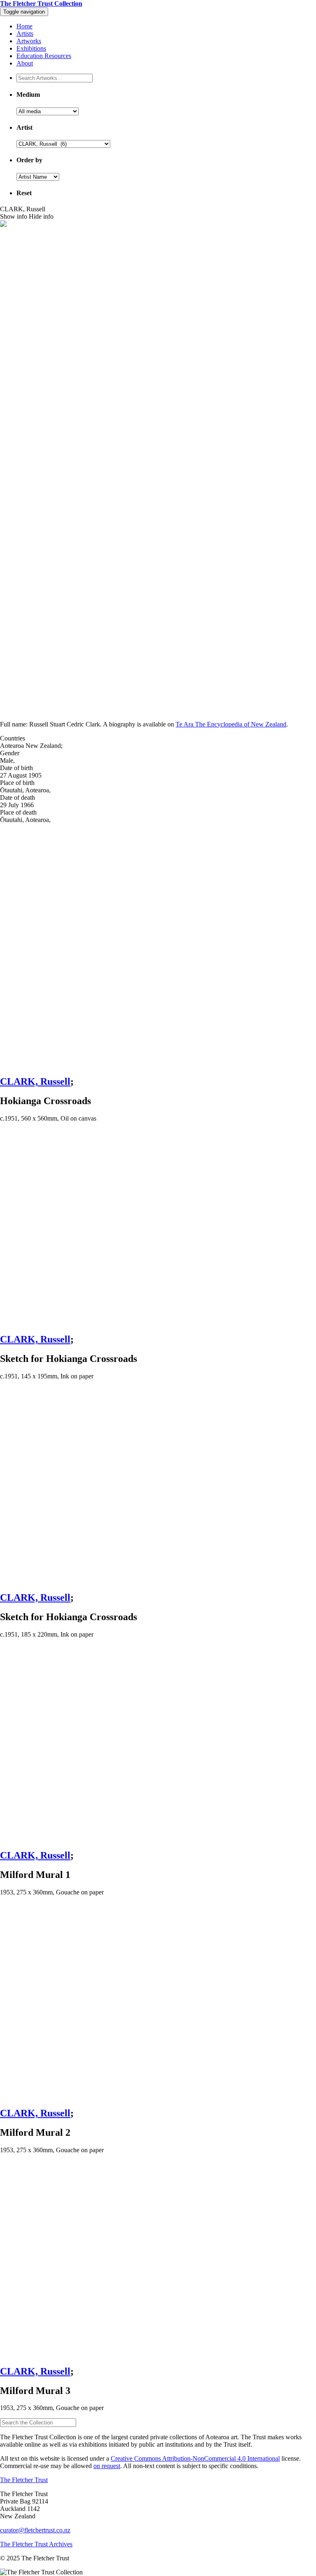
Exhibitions (31, 48)
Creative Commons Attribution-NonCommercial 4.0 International (195, 2458)
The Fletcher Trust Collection (41, 4)
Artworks (29, 41)
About (25, 63)
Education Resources (44, 56)
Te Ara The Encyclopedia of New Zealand (231, 724)
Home (24, 26)
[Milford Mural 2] (158, 2001)
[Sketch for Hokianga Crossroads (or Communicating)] (158, 1227)
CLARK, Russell (35, 1081)
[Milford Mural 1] (158, 1743)
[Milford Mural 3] (158, 2259)
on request (107, 2466)
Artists (25, 34)
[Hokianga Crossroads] (158, 946)
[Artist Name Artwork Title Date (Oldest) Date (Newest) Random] (38, 176)
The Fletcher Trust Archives (36, 2544)
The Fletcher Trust (24, 2480)
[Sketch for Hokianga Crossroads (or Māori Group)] (158, 1485)
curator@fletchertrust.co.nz (35, 2530)
